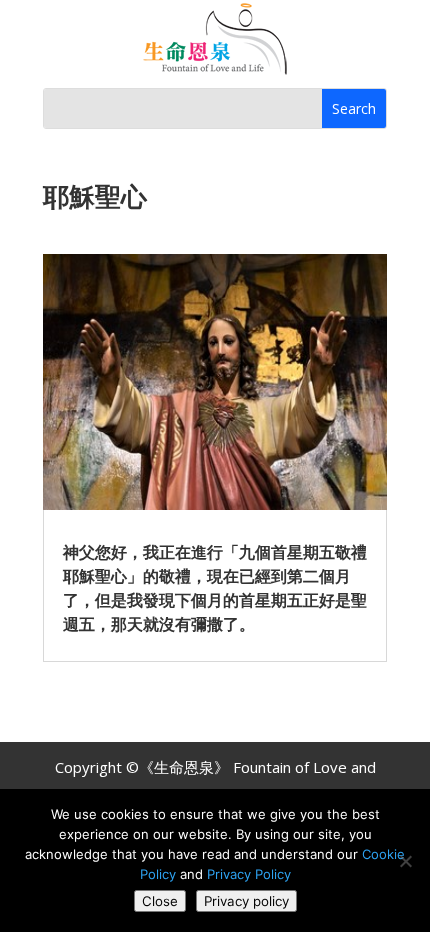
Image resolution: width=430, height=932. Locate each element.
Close (160, 901)
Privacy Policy (249, 874)
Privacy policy (246, 901)
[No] (405, 861)
